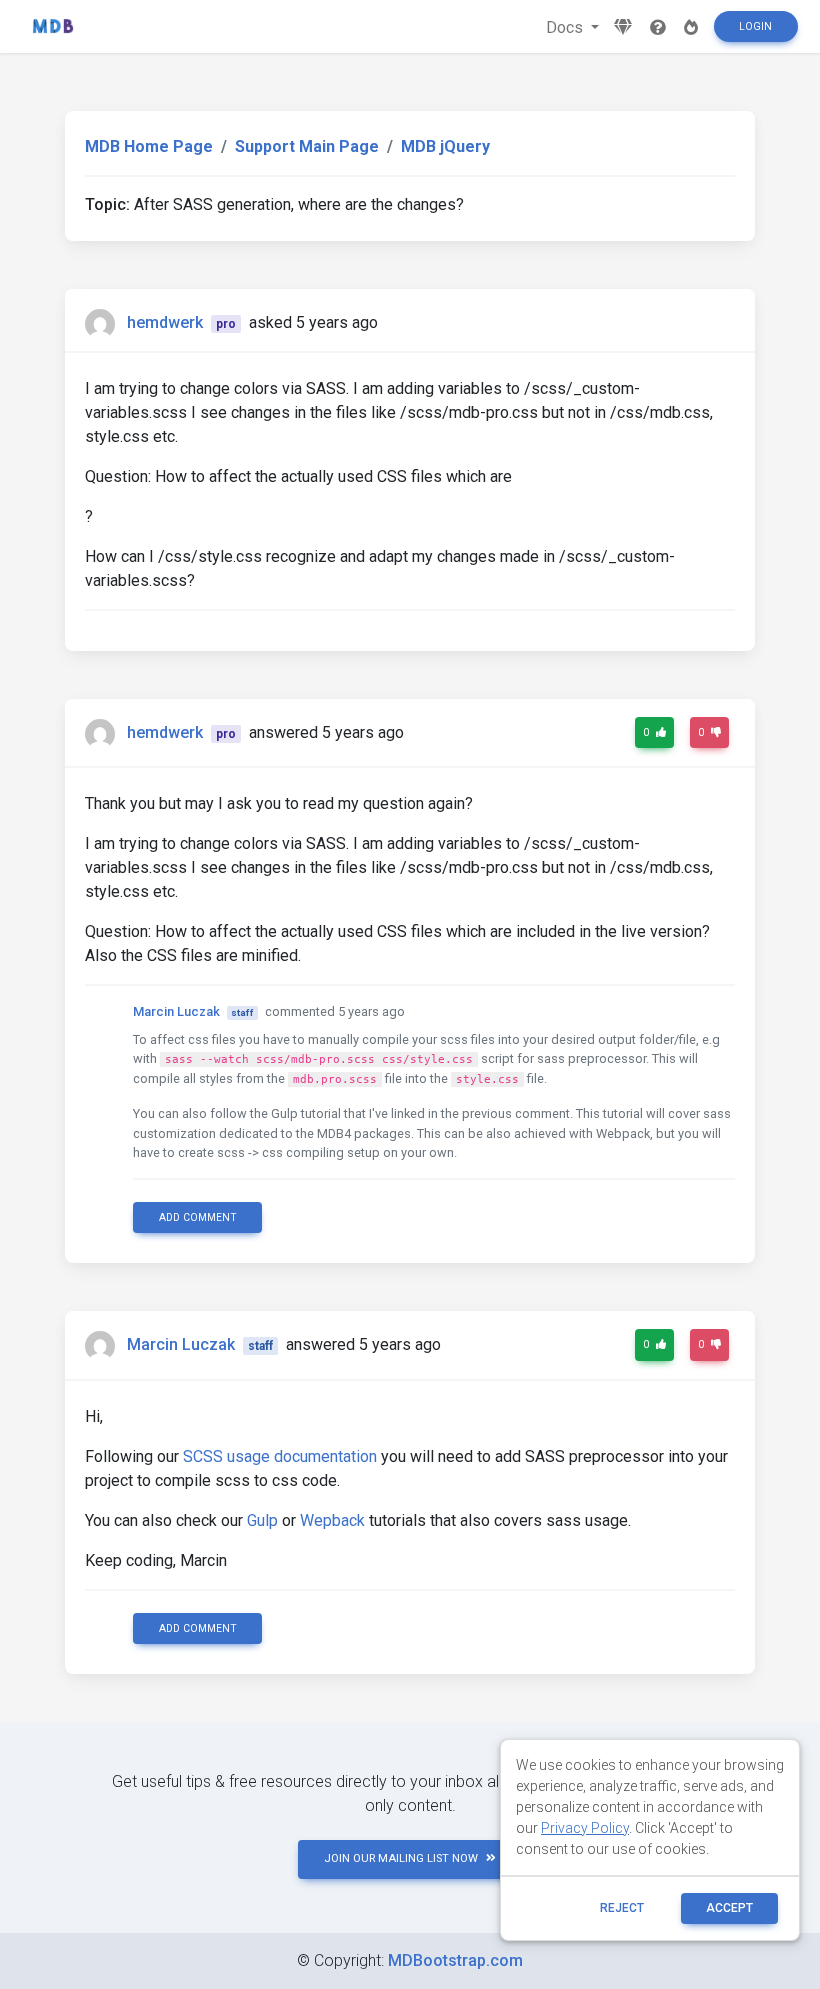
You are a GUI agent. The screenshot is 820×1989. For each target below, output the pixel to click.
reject (622, 1908)
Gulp (262, 1520)
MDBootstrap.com (455, 1960)
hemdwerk (165, 322)
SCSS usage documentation (280, 1456)
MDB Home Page (149, 146)
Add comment (198, 1217)
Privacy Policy (585, 1828)
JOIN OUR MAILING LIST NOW (401, 1858)
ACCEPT (729, 1908)
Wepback (332, 1520)
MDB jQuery (445, 146)
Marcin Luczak (176, 1011)
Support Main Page (307, 146)
